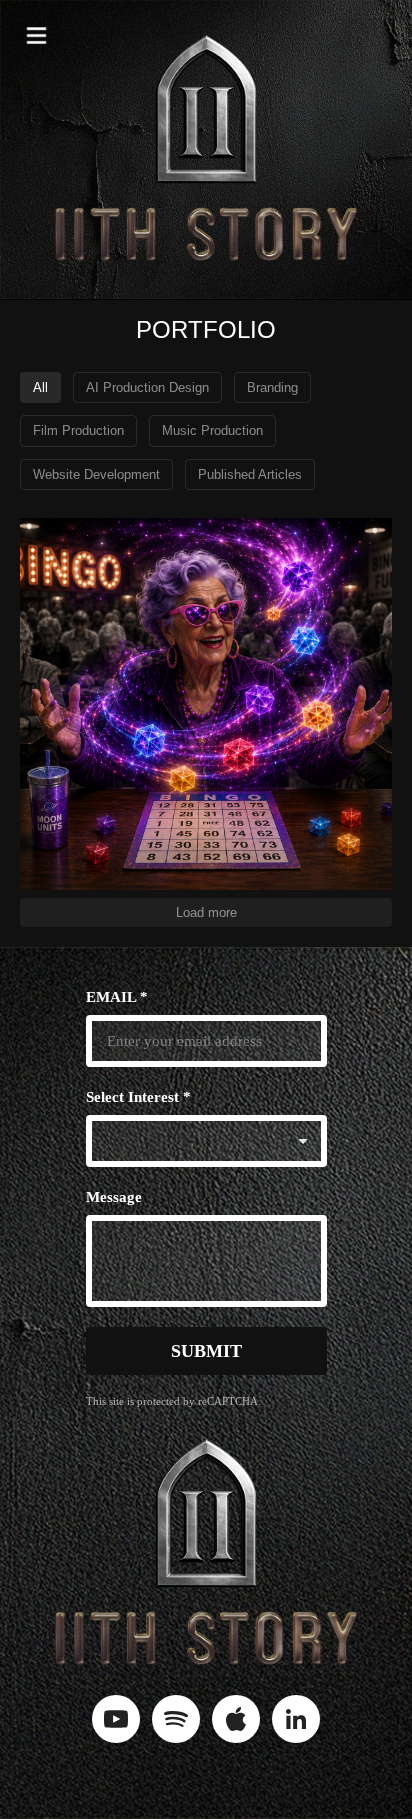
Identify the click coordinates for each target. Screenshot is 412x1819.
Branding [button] (272, 387)
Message (114, 1197)
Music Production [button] (212, 430)
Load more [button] (206, 912)
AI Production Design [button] (147, 387)
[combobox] (206, 1141)
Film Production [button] (78, 430)
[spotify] (176, 1719)
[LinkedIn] (296, 1719)
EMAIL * (117, 997)
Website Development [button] (96, 474)
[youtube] (116, 1719)
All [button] (40, 387)
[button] (36, 35)
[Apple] (236, 1719)
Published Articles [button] (250, 474)
